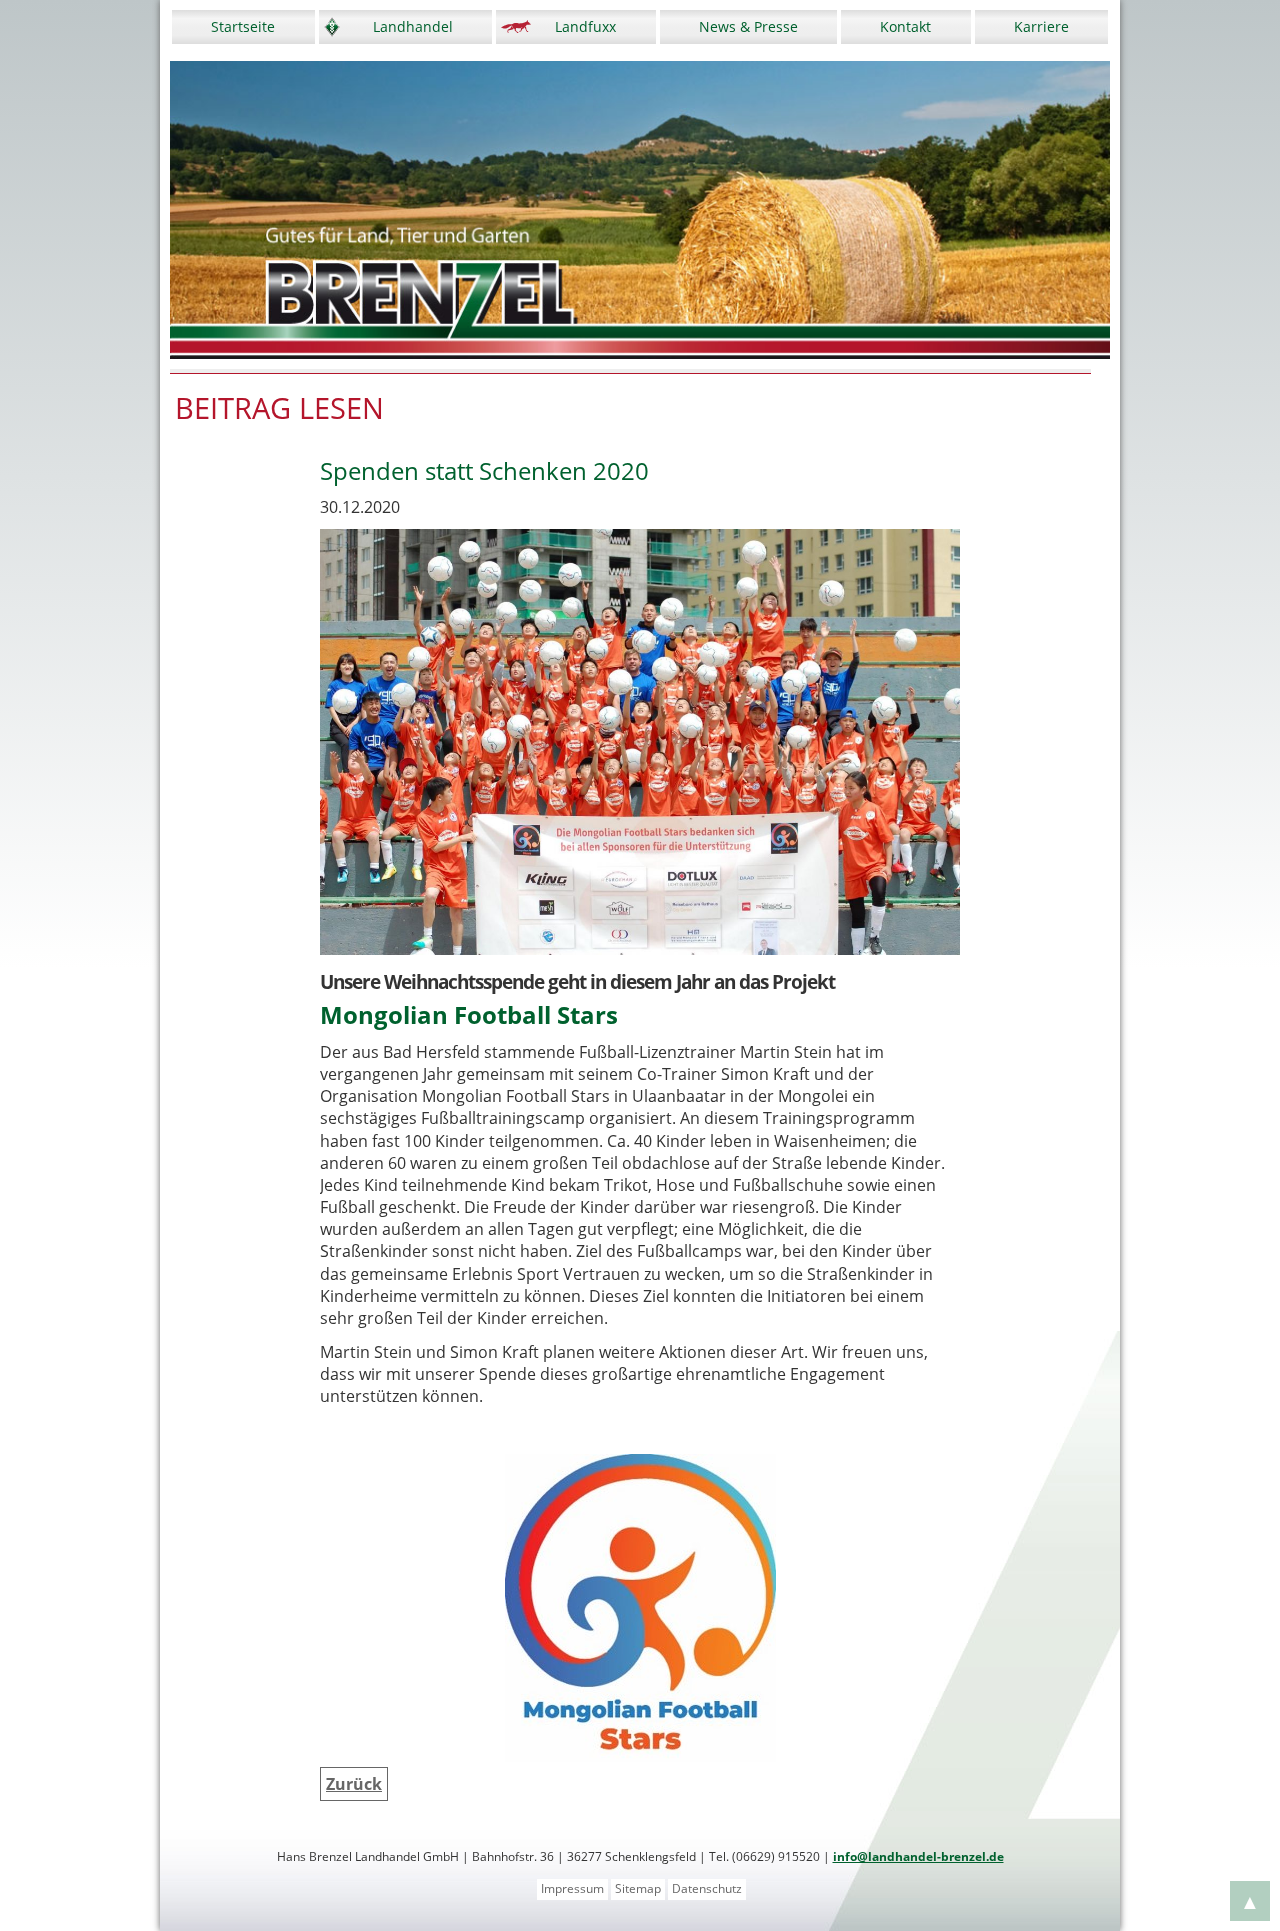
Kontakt (905, 26)
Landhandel (413, 26)
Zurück (354, 1784)
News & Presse (748, 26)
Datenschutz (707, 1888)
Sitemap (638, 1888)
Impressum (572, 1888)
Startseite (243, 26)
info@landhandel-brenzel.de (918, 1856)
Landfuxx (585, 26)
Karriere (1041, 26)
